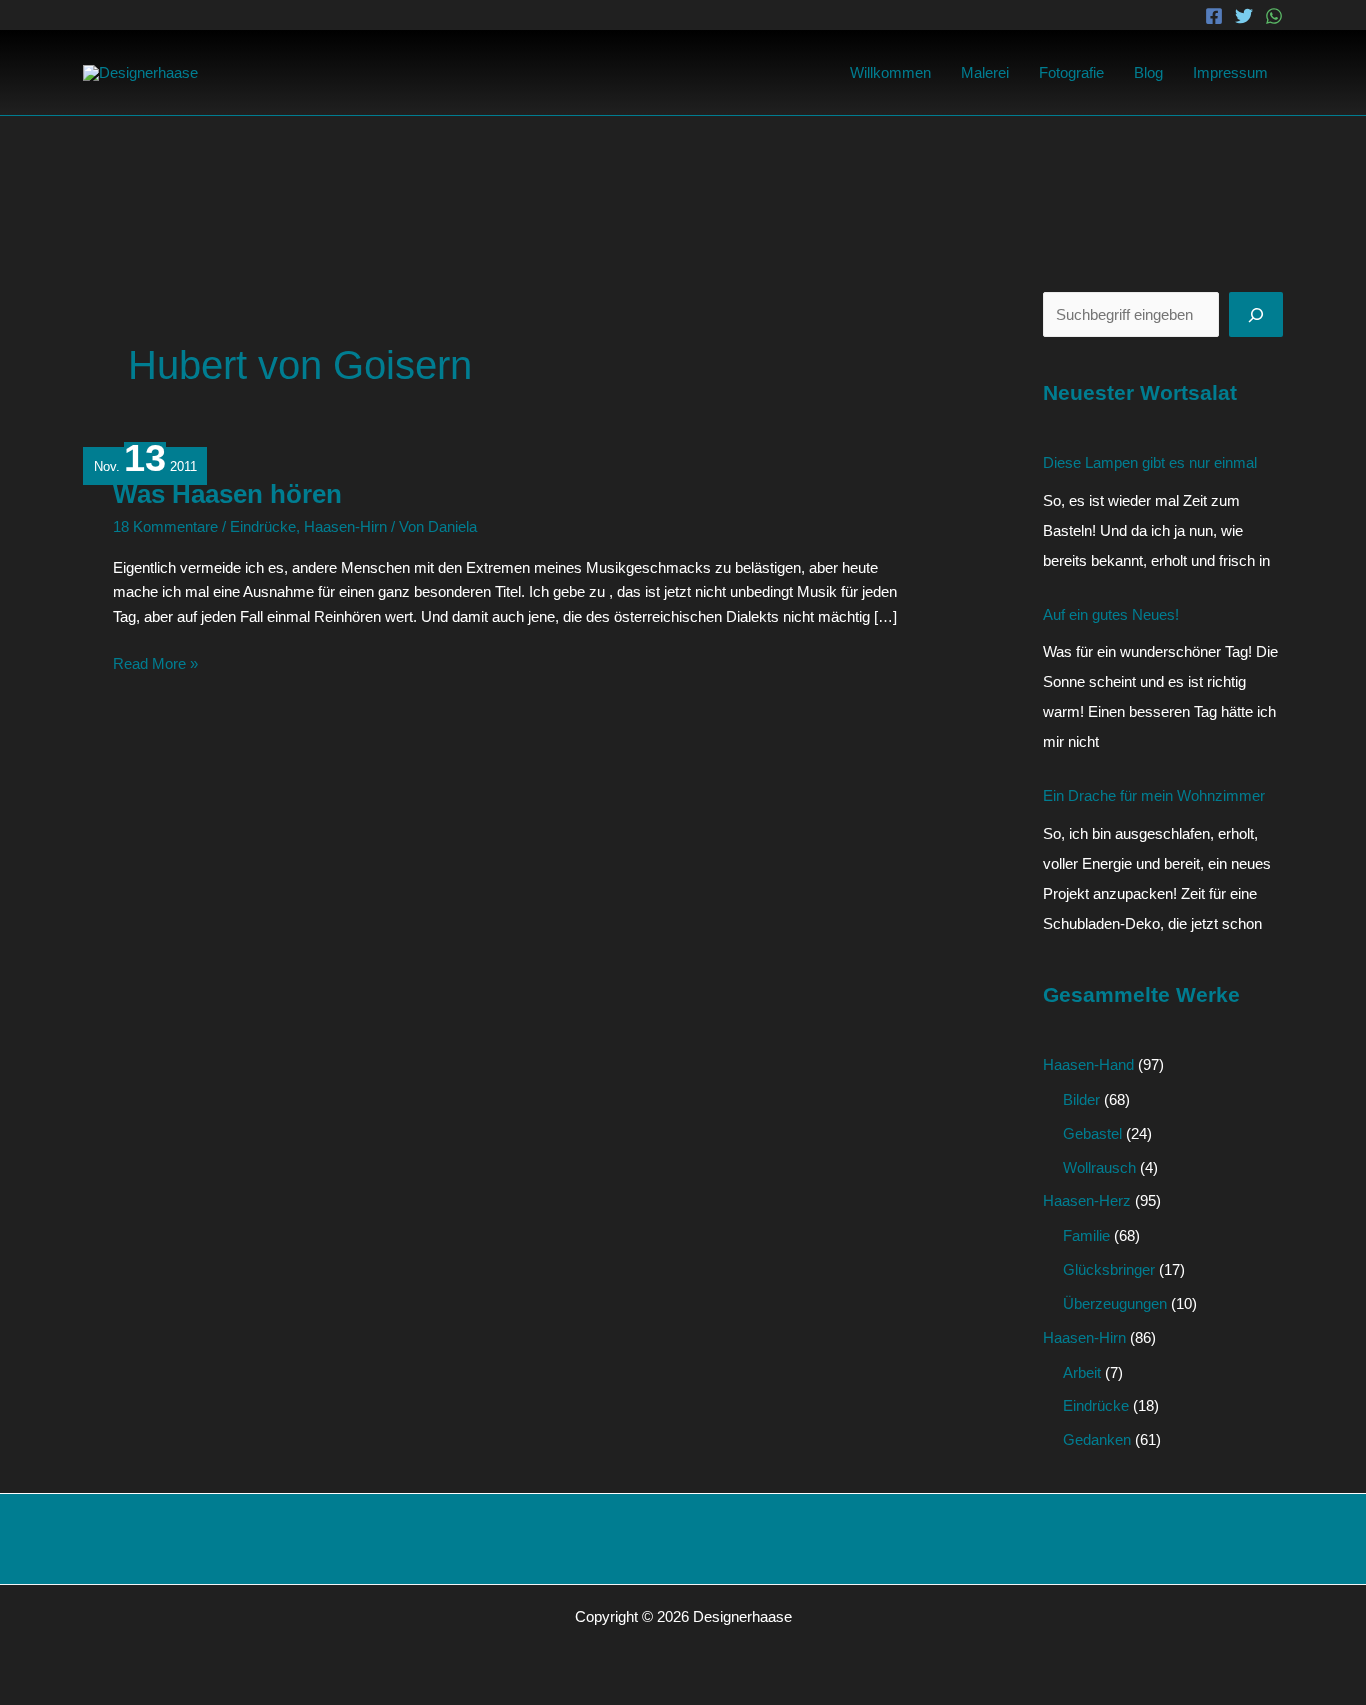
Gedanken (1097, 1439)
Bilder (1081, 1099)
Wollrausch (1099, 1167)
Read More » (155, 662)
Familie (1086, 1235)
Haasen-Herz (1087, 1200)
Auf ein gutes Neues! (1111, 614)
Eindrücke (263, 526)
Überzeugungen (1115, 1303)
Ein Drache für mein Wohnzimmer (1154, 795)
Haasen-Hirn (345, 526)
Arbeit (1082, 1372)
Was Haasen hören (227, 494)
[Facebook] (1214, 16)
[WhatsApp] (1274, 16)
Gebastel (1092, 1133)
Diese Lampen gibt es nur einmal (1150, 462)
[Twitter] (1244, 16)
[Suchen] (1256, 314)
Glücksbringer (1109, 1269)
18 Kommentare (165, 526)
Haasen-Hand (1088, 1064)
